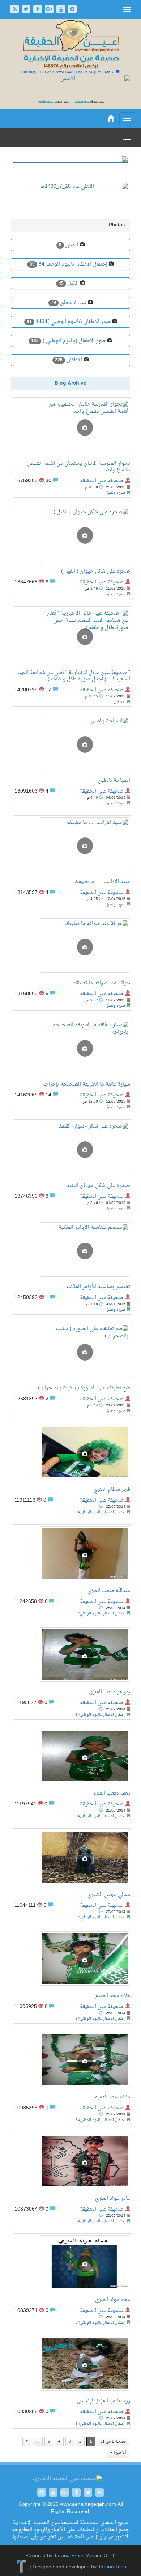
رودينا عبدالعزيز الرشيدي (104, 2401)
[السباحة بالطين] (72, 745)
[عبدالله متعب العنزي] (72, 1555)
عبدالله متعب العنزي (109, 1591)
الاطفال (74, 360)
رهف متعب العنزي (111, 1793)
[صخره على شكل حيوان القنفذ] (72, 1150)
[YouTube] (61, 10)
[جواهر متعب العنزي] (72, 1656)
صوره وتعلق (72, 303)
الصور (71, 245)
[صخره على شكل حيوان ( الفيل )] (72, 536)
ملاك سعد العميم (112, 1996)
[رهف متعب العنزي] (72, 1758)
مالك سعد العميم (112, 2097)
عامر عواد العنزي (113, 2199)
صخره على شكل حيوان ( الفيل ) (96, 571)
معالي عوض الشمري (109, 1895)
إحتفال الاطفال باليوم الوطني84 (72, 264)
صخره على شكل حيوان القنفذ (98, 1186)
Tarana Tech (112, 2567)
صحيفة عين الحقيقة (102, 481)
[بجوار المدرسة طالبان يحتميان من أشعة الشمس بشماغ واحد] (72, 428)
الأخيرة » (118, 2453)
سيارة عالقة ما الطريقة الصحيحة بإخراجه (86, 1084)
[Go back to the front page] (70, 45)
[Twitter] (27, 10)
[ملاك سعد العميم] (72, 1960)
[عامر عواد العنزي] (72, 2163)
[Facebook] (38, 10)
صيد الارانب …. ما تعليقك (102, 882)
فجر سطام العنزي (112, 1489)
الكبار (72, 283)
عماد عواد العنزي (113, 2300)
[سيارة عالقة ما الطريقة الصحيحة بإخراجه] (72, 1049)
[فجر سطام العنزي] (72, 1454)
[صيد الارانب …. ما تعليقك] (72, 846)
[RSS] (15, 10)
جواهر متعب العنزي (110, 1692)
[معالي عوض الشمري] (72, 1859)
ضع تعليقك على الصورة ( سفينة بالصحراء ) (84, 1388)
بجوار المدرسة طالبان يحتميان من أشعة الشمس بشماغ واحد (79, 467)
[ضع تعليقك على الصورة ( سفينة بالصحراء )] (72, 1353)
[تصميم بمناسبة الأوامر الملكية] (72, 1251)
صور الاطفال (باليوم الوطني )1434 (72, 322)
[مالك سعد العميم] (72, 2062)
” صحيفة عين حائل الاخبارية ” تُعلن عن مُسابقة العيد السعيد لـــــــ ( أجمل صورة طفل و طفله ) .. (74, 676)
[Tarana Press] (22, 2567)
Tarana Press (69, 2556)
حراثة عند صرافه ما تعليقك (101, 983)
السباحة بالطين (114, 780)
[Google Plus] (50, 10)
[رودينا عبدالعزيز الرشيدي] (72, 2365)
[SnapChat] (72, 10)
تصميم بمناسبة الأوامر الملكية (98, 1287)
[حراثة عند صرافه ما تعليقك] (72, 947)
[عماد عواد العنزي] (72, 2264)
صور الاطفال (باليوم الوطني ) (74, 341)
